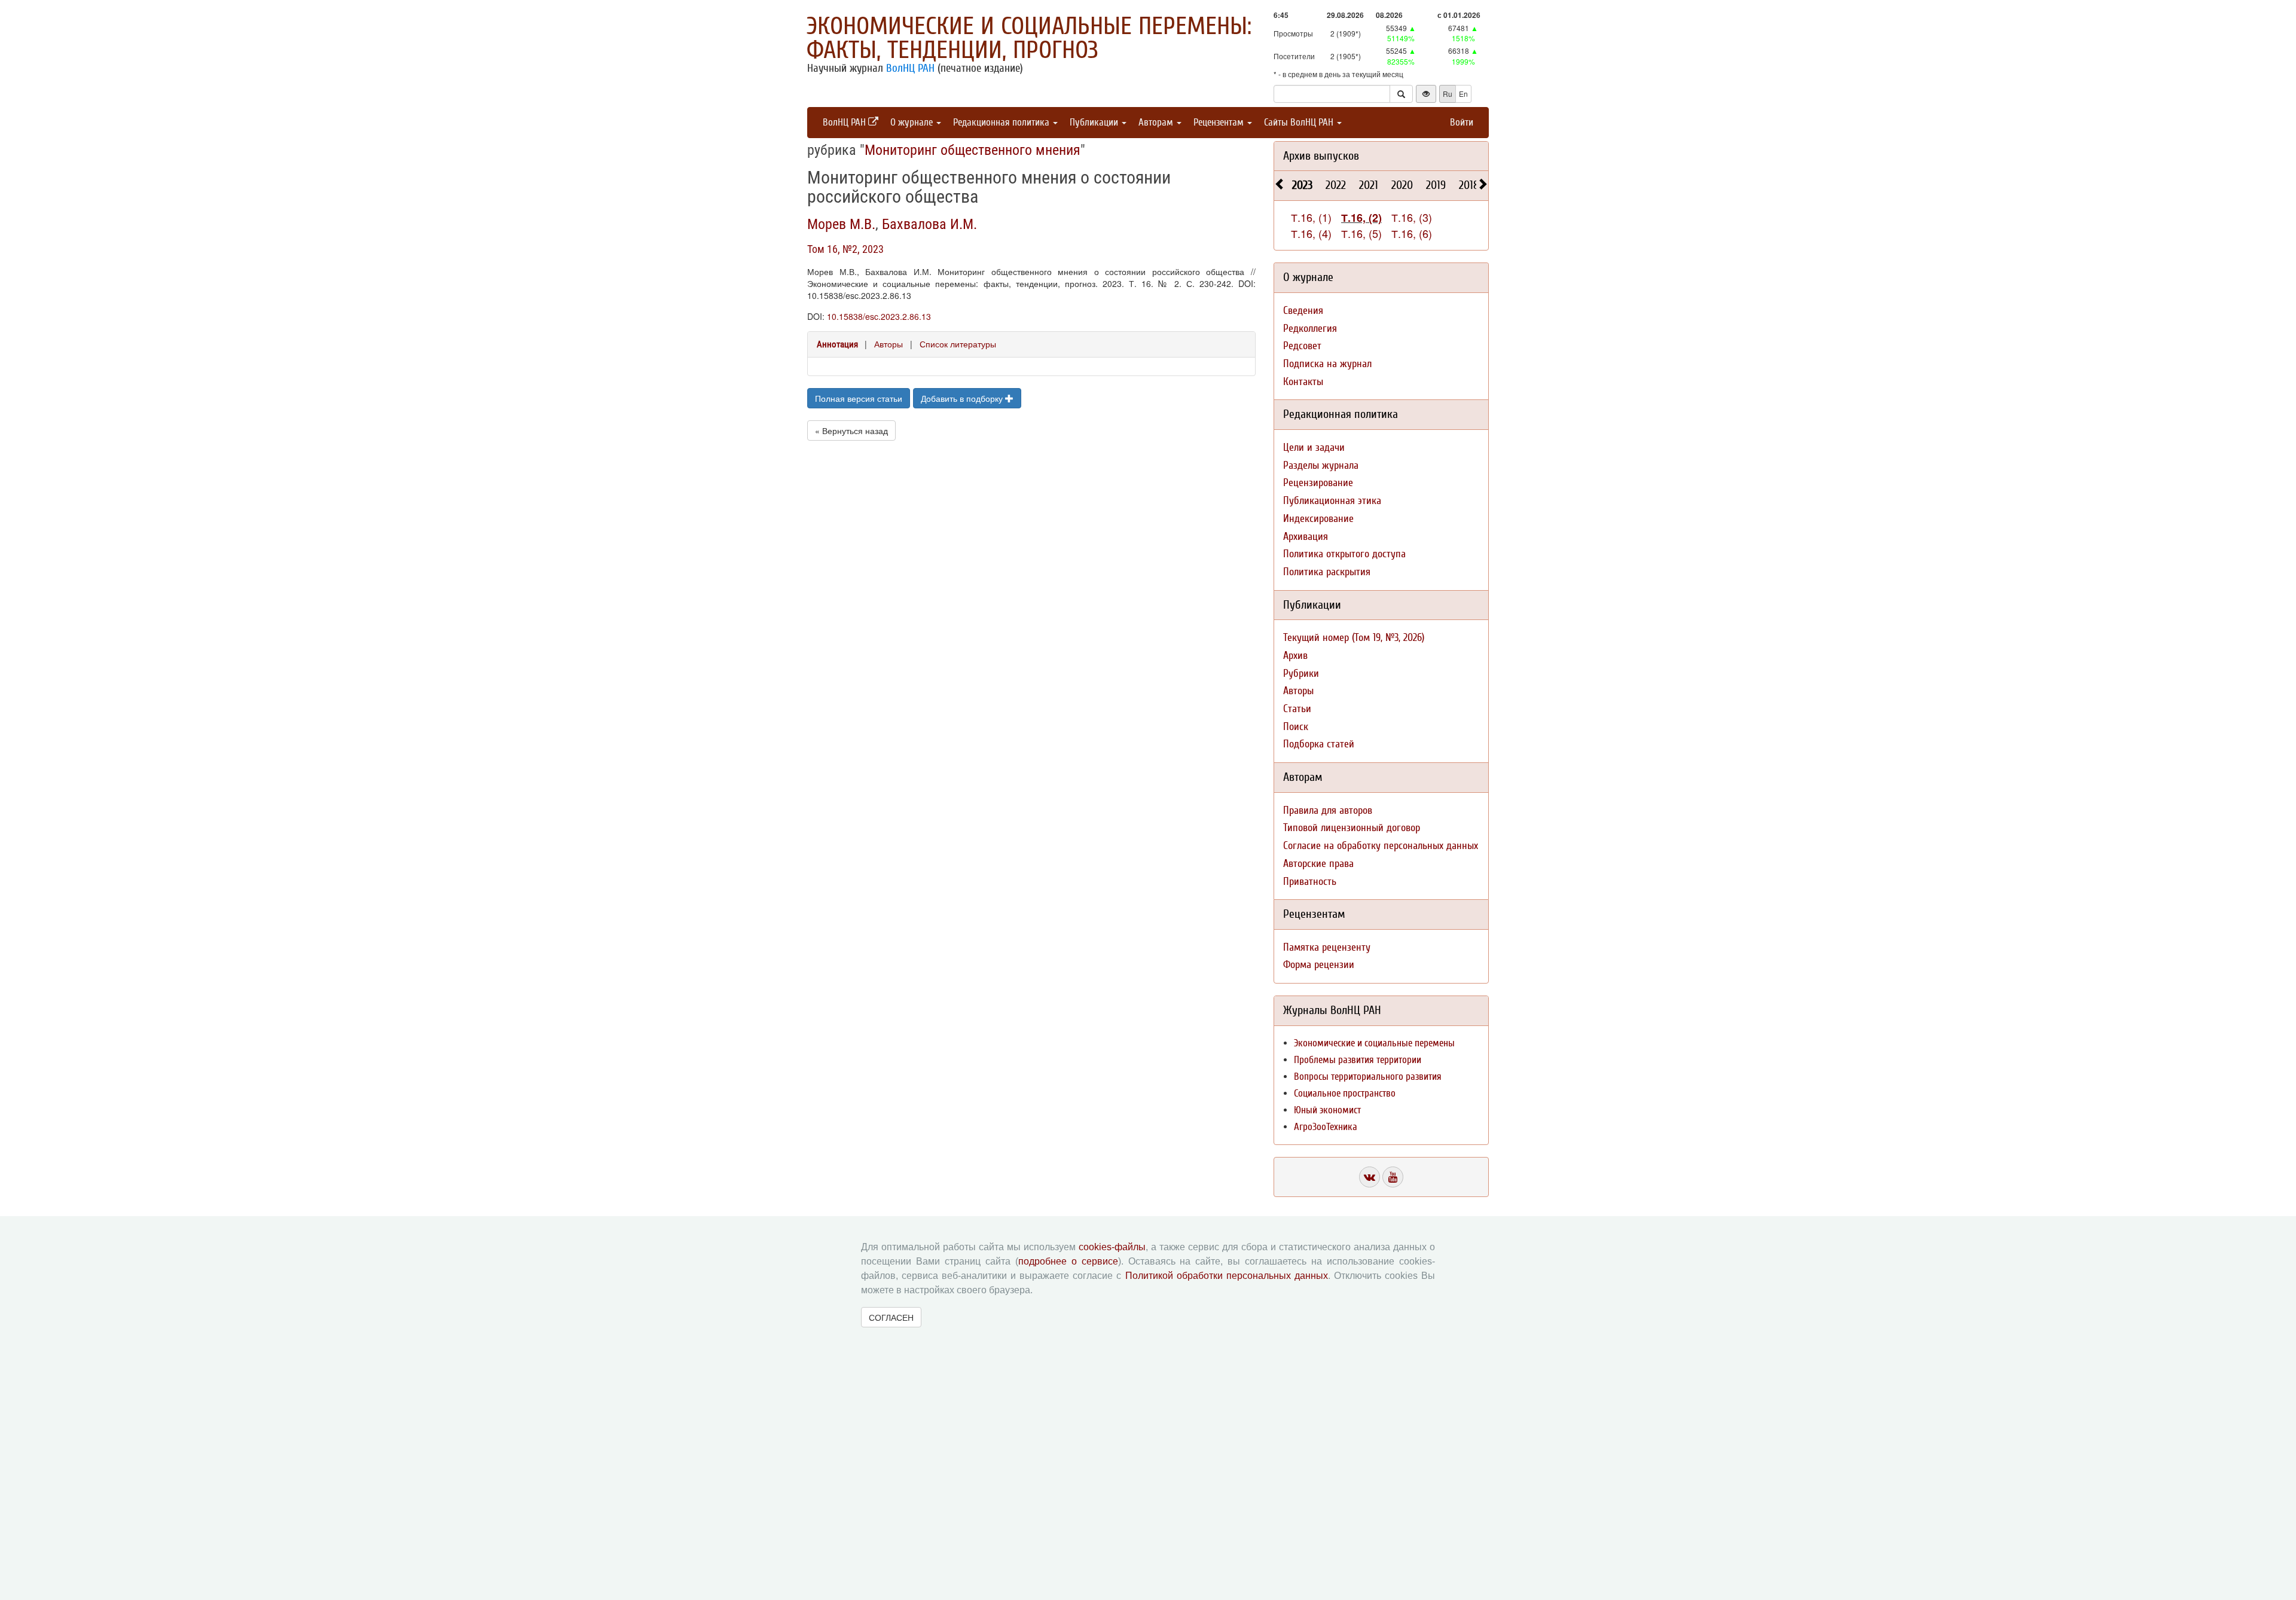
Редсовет (1302, 346)
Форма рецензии (1319, 965)
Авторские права (1318, 864)
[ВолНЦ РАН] (1370, 1177)
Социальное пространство (1345, 1093)
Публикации (1095, 122)
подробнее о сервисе (1068, 1261)
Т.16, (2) (1361, 218)
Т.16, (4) (1311, 233)
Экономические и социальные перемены (1374, 1043)
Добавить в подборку (963, 398)
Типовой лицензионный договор (1352, 828)
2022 (1336, 185)
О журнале (913, 122)
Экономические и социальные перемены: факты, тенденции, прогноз (1029, 38)
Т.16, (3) (1412, 217)
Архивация (1306, 537)
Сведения (1303, 311)
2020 (1402, 185)
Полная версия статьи (859, 398)
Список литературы (958, 344)
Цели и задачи (1314, 448)
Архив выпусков (1321, 156)
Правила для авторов (1328, 810)
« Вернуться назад (851, 430)
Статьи (1297, 709)
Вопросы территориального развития (1368, 1077)
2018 (1469, 185)
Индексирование (1318, 519)
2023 (1302, 185)
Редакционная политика (1002, 122)
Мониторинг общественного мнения (973, 150)
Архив (1295, 656)
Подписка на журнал (1327, 364)
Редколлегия (1310, 329)
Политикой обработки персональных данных (1227, 1276)
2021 (1369, 185)
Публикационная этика (1332, 501)
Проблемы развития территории (1358, 1060)
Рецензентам (1220, 122)
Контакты (1303, 382)
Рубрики (1301, 674)
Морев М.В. (841, 224)
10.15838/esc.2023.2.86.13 (879, 316)
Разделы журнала (1321, 465)
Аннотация (837, 344)
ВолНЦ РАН (910, 68)
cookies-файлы (1112, 1247)
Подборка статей (1319, 744)
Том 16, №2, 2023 (845, 249)
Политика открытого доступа (1344, 554)
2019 (1436, 185)
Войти (1462, 122)
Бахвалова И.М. (929, 224)
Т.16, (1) (1311, 217)
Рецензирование (1318, 483)
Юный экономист (1327, 1110)
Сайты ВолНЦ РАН (1300, 122)
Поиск (1296, 727)
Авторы (889, 344)
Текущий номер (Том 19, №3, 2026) (1354, 638)
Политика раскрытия (1327, 572)
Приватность (1310, 882)
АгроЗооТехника (1326, 1127)
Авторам (1157, 122)
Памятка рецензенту (1327, 947)
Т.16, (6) (1412, 233)
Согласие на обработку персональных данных (1381, 846)
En (1463, 94)
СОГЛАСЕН (891, 1317)
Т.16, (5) (1361, 233)
